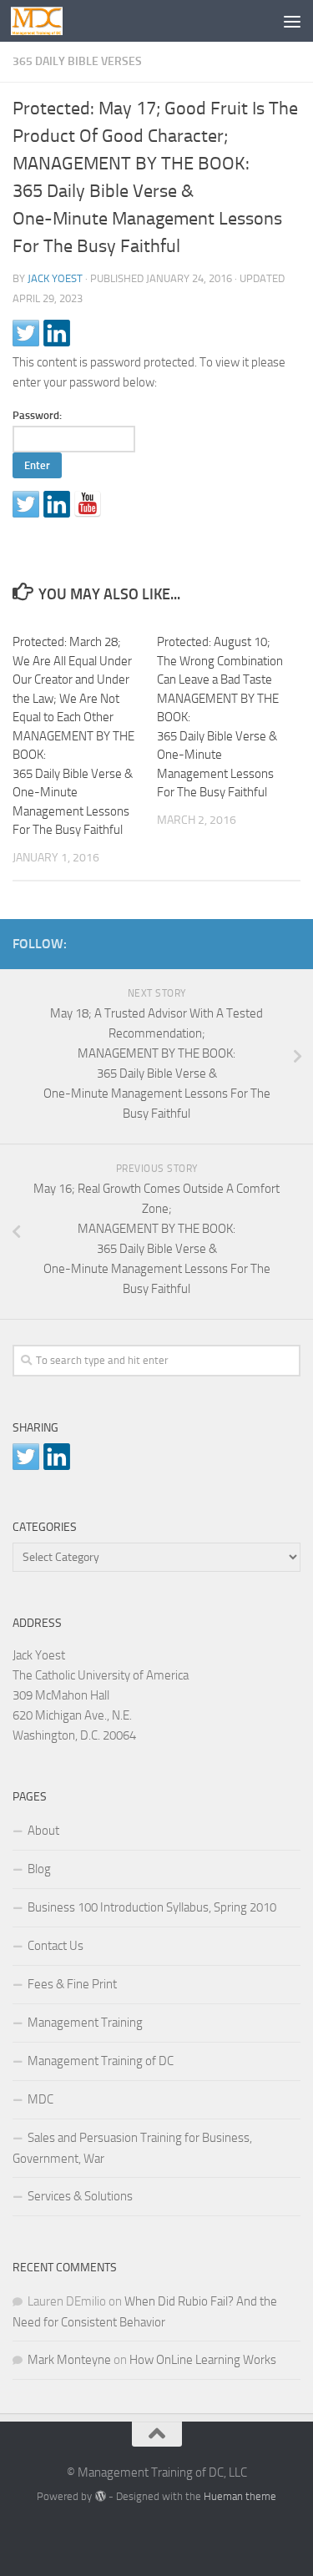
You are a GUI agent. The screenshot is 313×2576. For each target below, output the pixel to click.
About (43, 1831)
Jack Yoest (55, 278)
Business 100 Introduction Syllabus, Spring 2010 (152, 1907)
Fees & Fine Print (72, 1984)
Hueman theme (240, 2496)
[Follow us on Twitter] (26, 504)
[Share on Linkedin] (57, 333)
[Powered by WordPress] (100, 2496)
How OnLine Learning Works (203, 2360)
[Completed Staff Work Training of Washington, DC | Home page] (45, 21)
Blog (39, 1869)
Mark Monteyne (69, 2360)
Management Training (85, 2023)
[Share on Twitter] (26, 333)
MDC (40, 2099)
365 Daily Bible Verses (77, 61)
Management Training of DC (101, 2061)
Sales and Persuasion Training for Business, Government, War (132, 2148)
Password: (37, 415)
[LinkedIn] (264, 941)
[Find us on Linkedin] (57, 504)
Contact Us (56, 1946)
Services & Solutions (80, 2196)
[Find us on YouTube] (88, 504)
